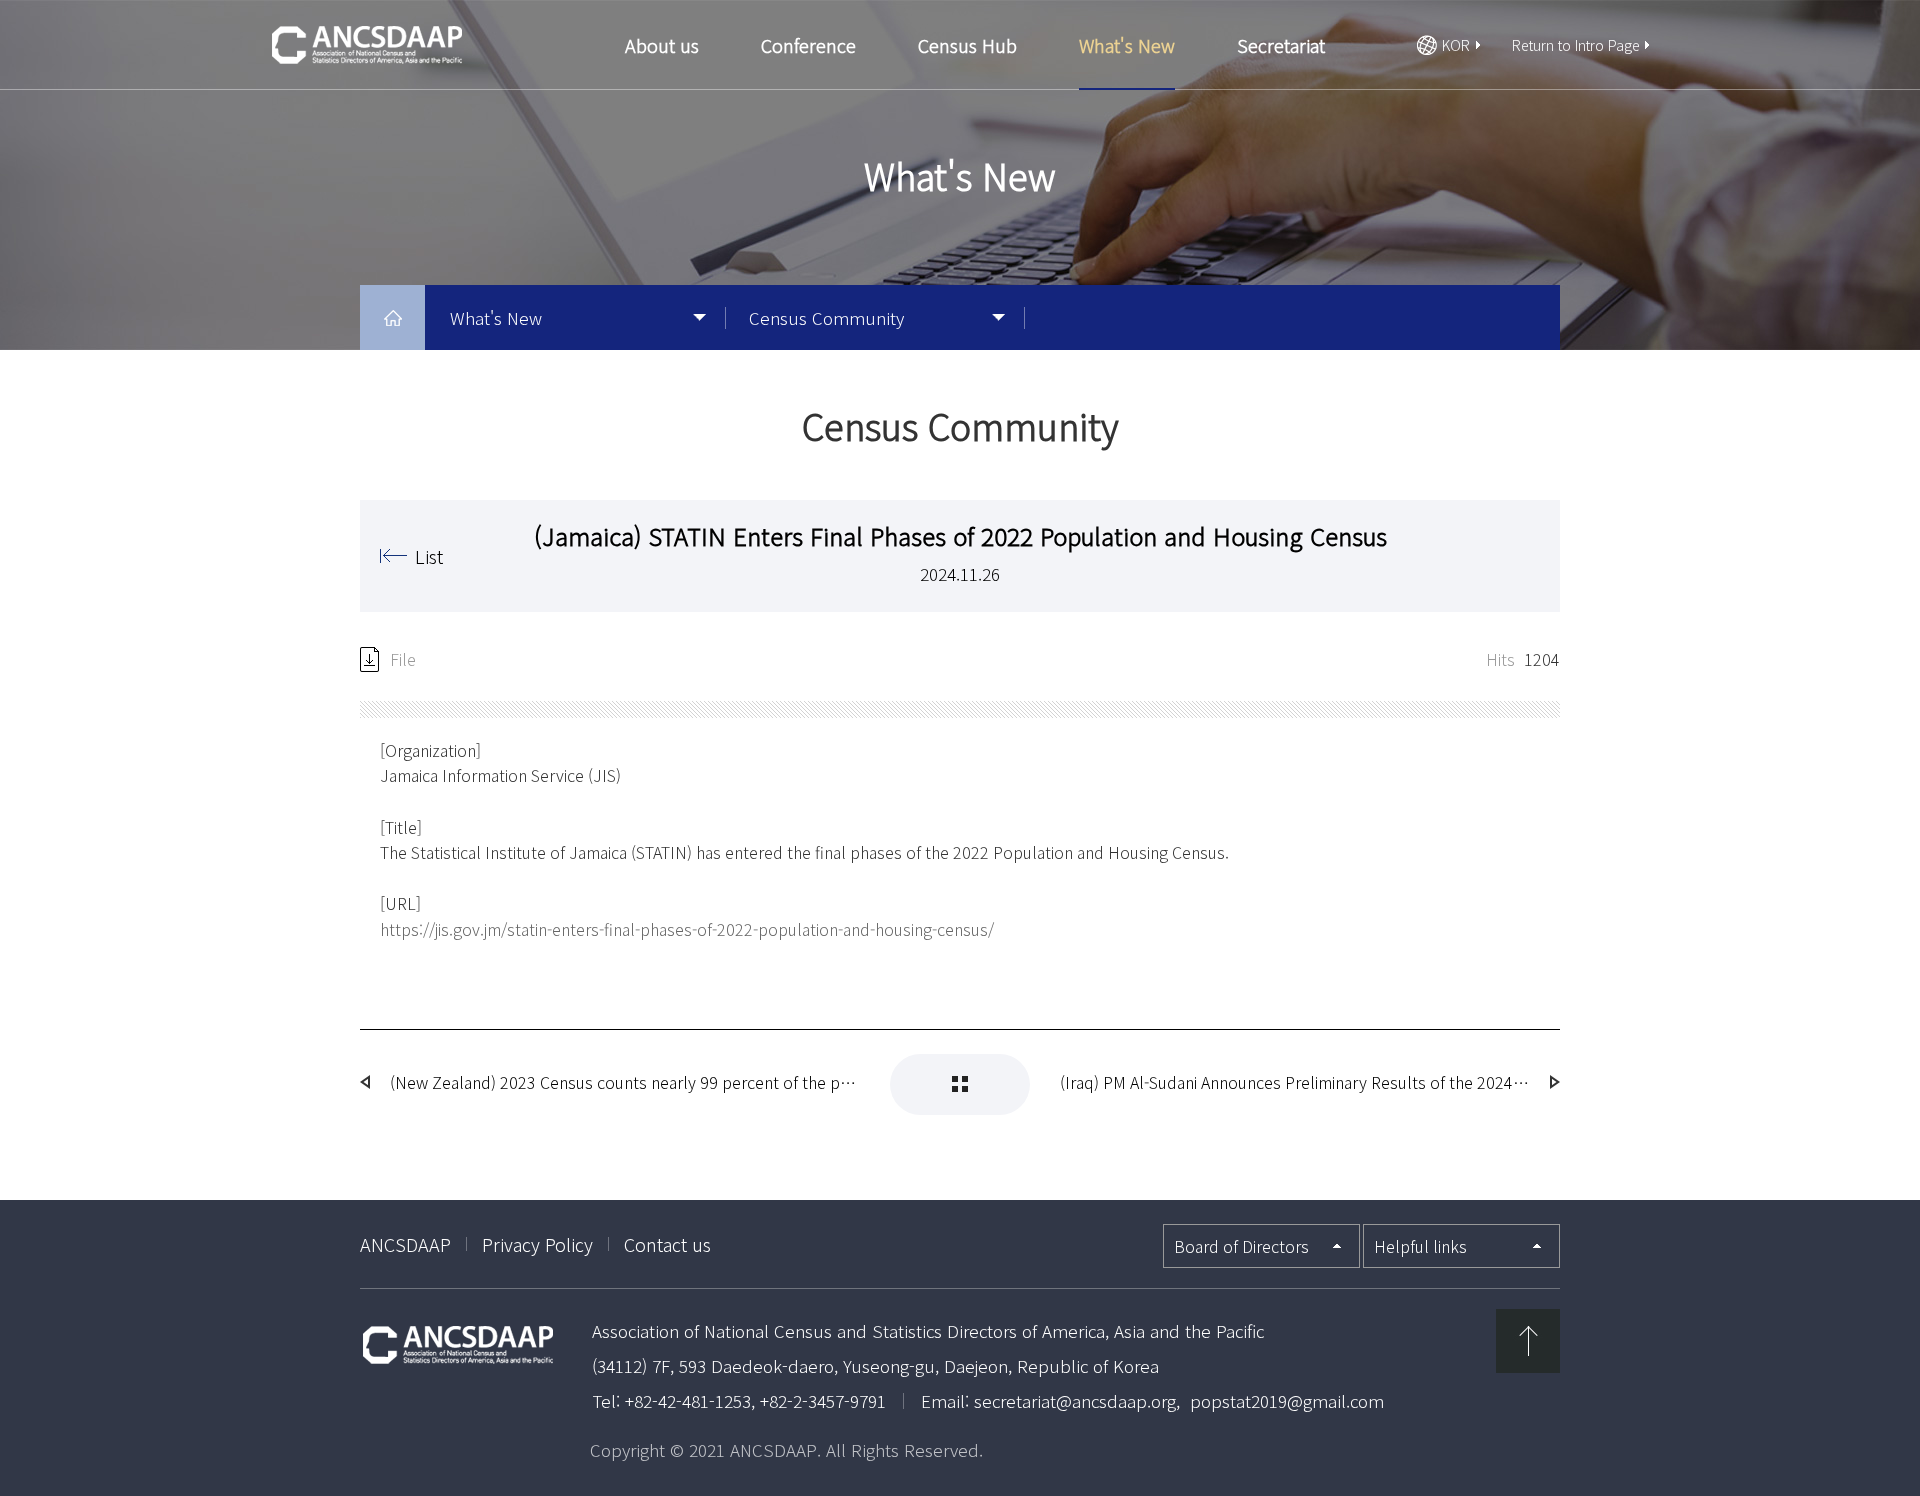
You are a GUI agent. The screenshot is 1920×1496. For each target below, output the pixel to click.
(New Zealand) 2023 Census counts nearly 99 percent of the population (625, 1082)
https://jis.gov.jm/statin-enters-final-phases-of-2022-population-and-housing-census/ (687, 929)
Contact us (667, 1244)
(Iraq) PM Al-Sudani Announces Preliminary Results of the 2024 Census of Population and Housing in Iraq (1295, 1082)
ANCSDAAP (405, 1244)
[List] (960, 1084)
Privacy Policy (537, 1244)
